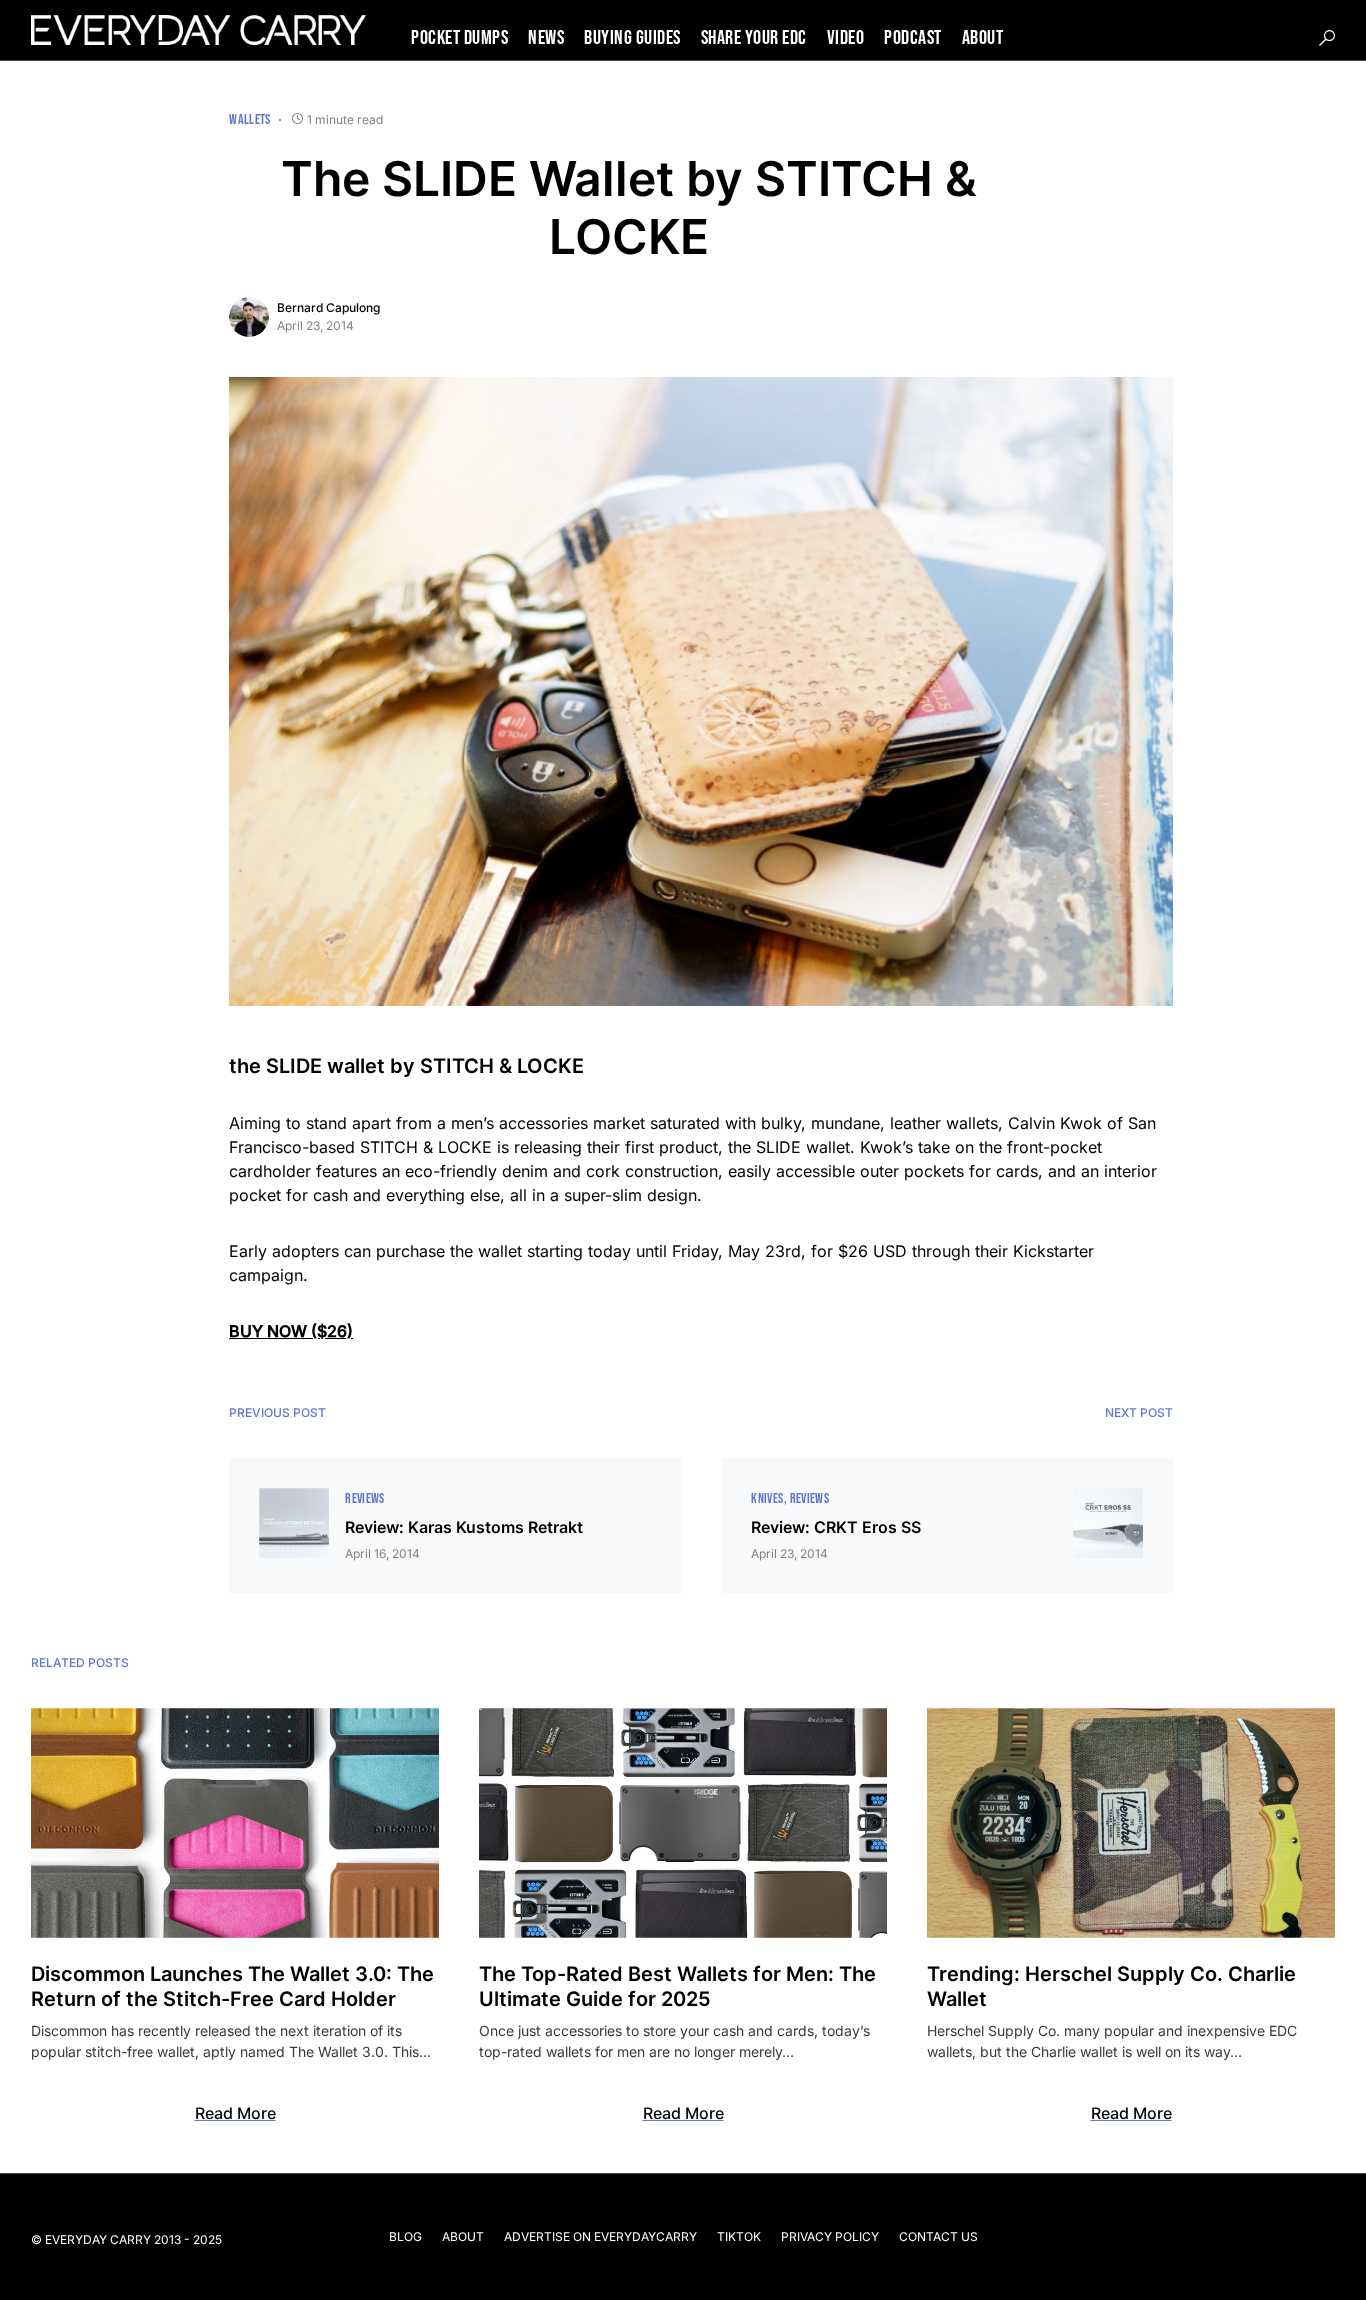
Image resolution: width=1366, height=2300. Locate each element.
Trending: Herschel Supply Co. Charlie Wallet (1111, 1986)
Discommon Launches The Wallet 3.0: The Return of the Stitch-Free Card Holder (232, 1986)
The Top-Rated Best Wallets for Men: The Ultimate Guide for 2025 (677, 1986)
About (463, 2236)
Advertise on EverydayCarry (600, 2236)
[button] (1327, 38)
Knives (767, 1498)
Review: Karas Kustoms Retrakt (464, 1527)
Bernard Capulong (328, 307)
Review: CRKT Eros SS (836, 1527)
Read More (235, 2113)
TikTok (739, 2236)
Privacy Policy (830, 2236)
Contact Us (938, 2236)
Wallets (249, 119)
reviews (364, 1498)
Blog (405, 2236)
